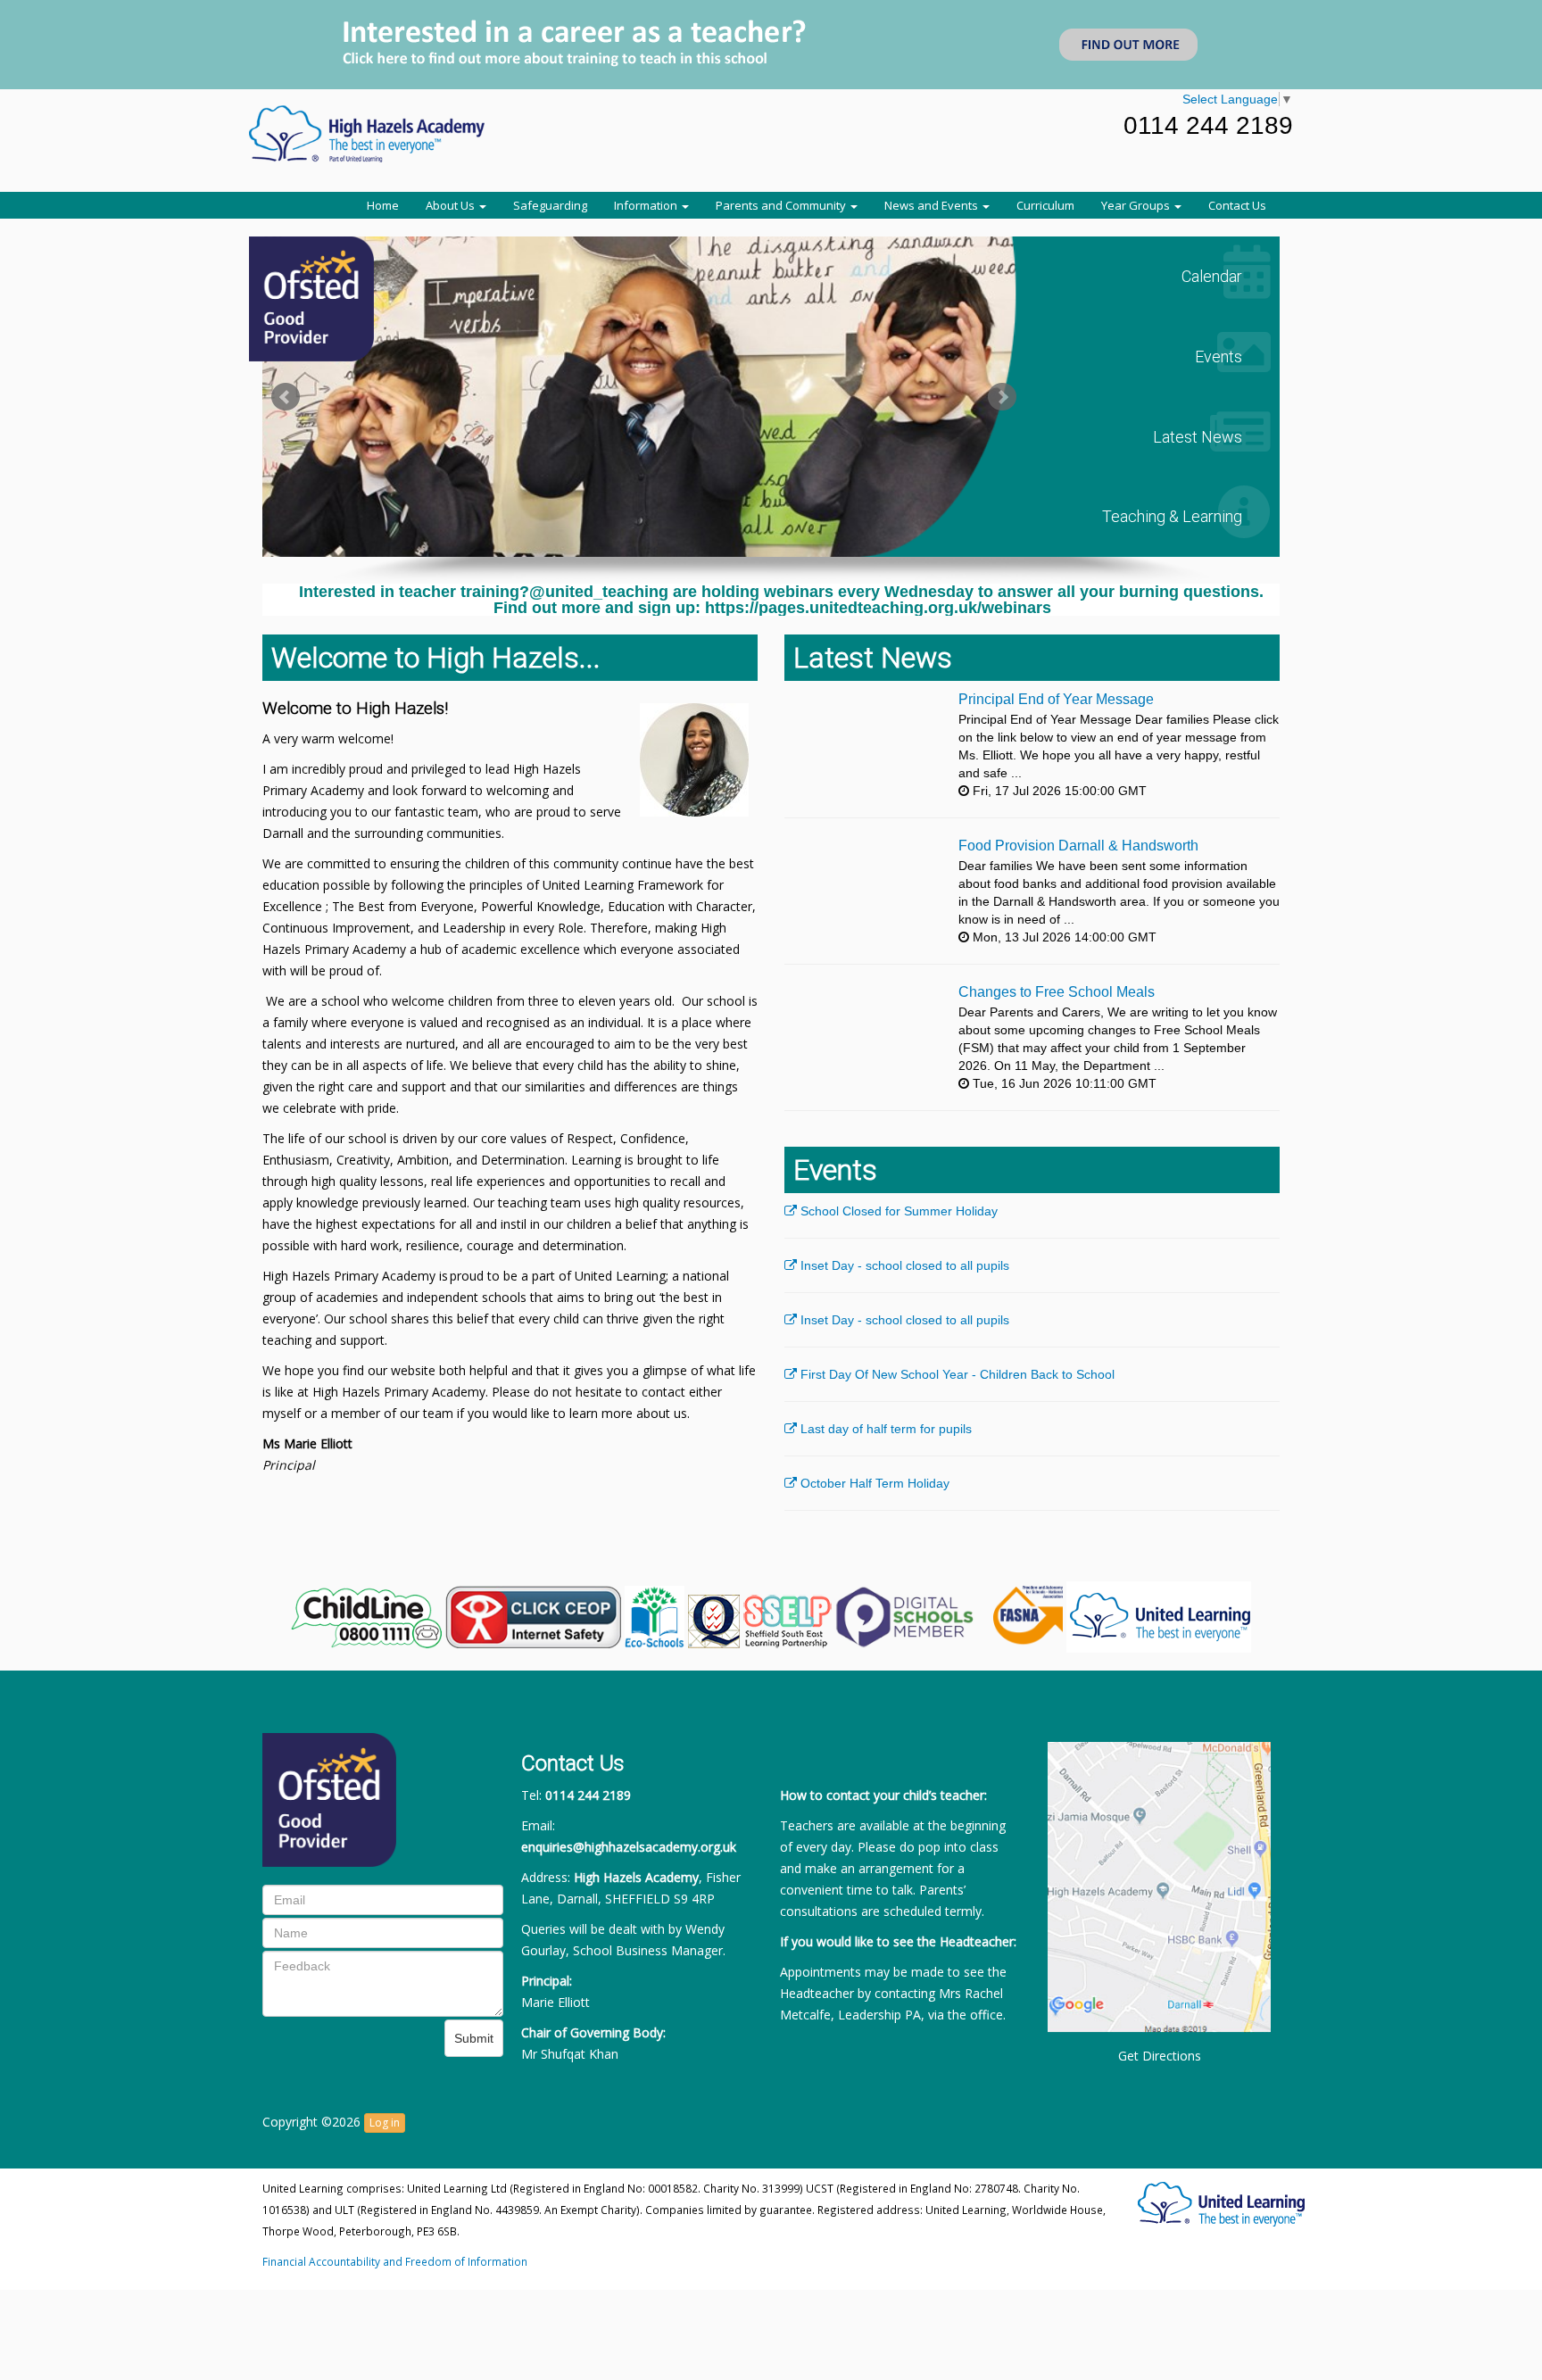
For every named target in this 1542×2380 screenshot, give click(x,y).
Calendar (1217, 276)
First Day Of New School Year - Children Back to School (956, 1374)
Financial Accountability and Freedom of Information (395, 2261)
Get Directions (1160, 2056)
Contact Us (1237, 205)
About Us (452, 205)
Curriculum (1045, 205)
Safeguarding (550, 205)
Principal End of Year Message (1056, 699)
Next (1002, 397)
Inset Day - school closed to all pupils (903, 1265)
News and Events (933, 205)
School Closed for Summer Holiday (897, 1211)
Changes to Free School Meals (1057, 992)
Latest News (1203, 437)
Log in (385, 2123)
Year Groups (1137, 205)
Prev (286, 397)
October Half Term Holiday (873, 1483)
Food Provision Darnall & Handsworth (1078, 846)
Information (647, 205)
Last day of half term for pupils (884, 1429)
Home (383, 205)
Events (1224, 357)
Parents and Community (782, 205)
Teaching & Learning (1177, 516)
